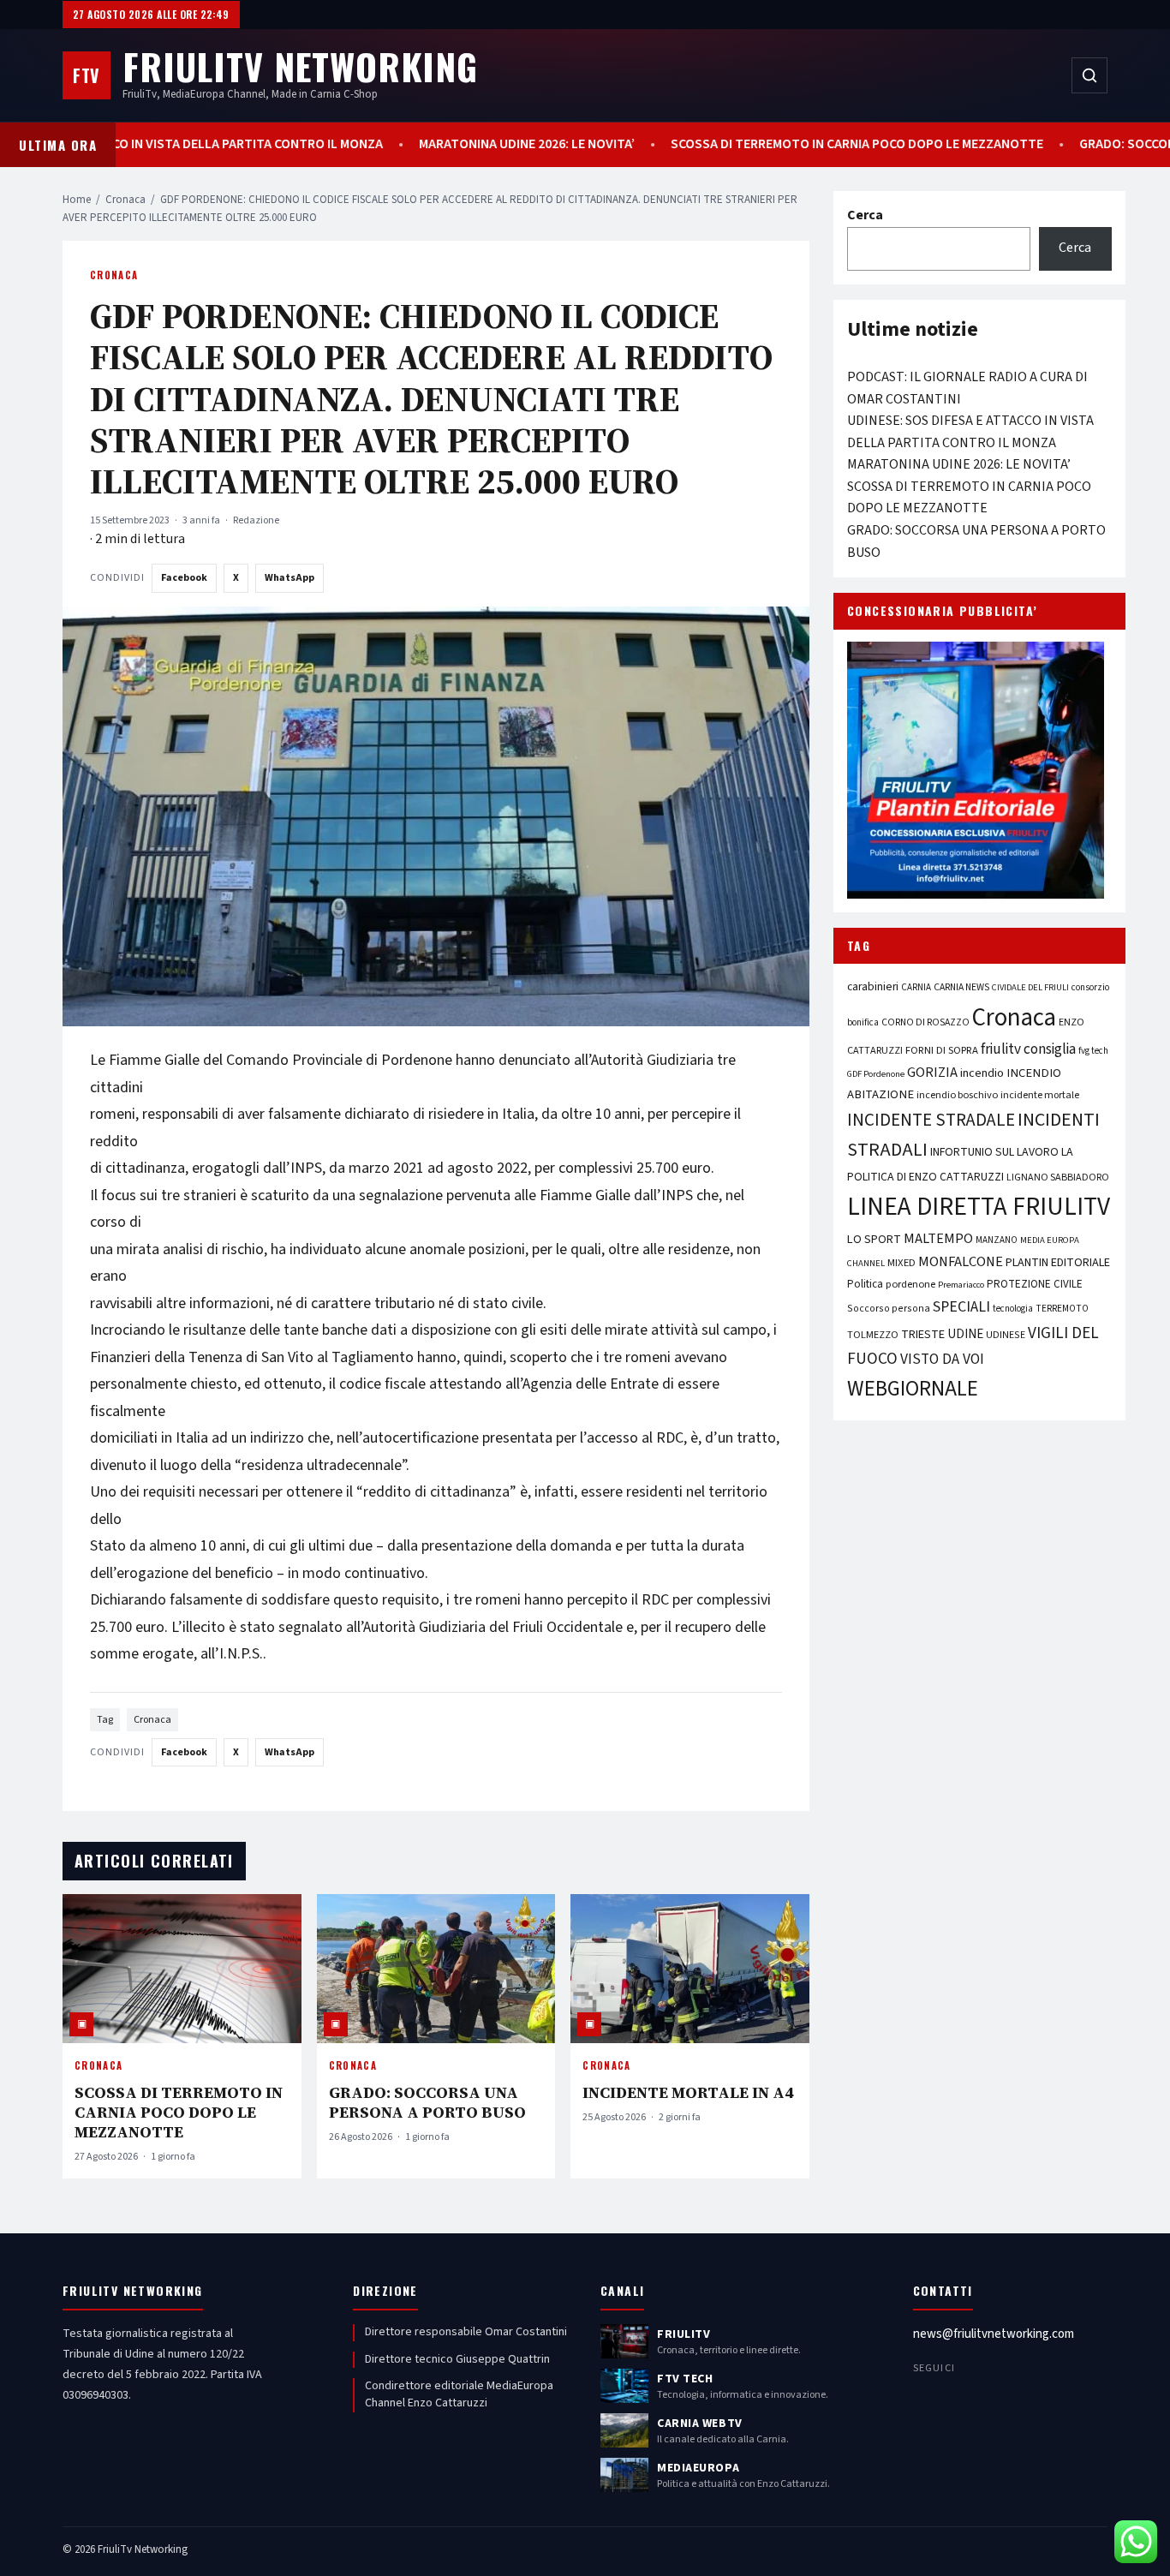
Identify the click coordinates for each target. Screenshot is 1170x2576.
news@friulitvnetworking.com (994, 2334)
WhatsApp (290, 578)
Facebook (184, 578)
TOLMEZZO (873, 1335)
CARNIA (916, 987)
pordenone (910, 1284)
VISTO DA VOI (942, 1359)
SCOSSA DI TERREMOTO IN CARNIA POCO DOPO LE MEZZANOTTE (878, 144)
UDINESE (1006, 1335)
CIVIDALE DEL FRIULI (1030, 987)
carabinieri (873, 986)
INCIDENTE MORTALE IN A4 (688, 2092)
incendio (982, 1073)
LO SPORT (874, 1239)
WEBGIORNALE (913, 1389)
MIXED (901, 1263)
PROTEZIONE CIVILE (1035, 1284)
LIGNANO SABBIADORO (1058, 1177)
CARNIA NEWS (961, 987)
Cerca (865, 215)
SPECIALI (961, 1307)
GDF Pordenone (876, 1074)
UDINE (965, 1334)
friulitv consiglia (1028, 1049)
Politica (865, 1284)
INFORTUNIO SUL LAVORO (994, 1152)
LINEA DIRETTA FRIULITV (979, 1207)
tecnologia (1013, 1309)
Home (77, 200)
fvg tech (1093, 1051)
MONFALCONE (961, 1262)
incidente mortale (1040, 1095)
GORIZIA (932, 1073)
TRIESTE (923, 1334)
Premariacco (961, 1285)
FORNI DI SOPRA (942, 1050)
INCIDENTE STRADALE (931, 1120)
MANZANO (997, 1240)
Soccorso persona (889, 1309)
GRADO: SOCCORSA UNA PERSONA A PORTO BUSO (427, 2102)
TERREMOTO (1062, 1309)
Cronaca (125, 200)
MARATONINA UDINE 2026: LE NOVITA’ (548, 144)
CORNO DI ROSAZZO (925, 1022)
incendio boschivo (957, 1095)
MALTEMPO (938, 1239)
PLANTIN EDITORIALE (1058, 1263)
